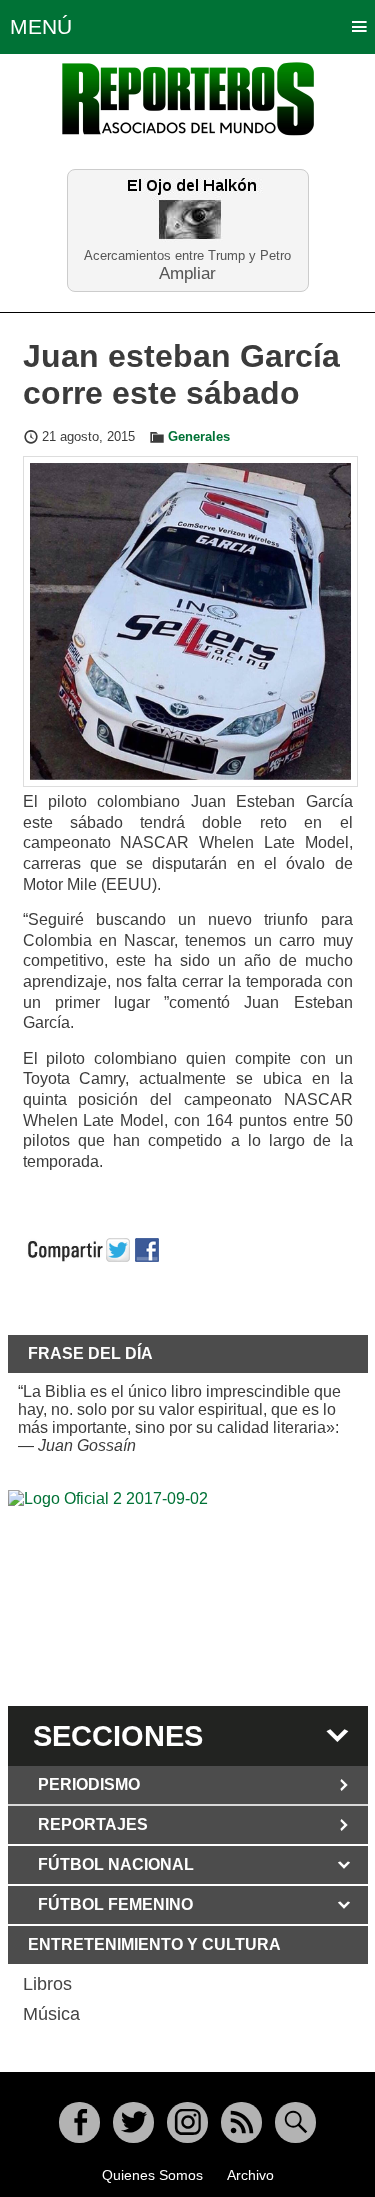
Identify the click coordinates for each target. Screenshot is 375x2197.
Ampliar (187, 272)
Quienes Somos (152, 2175)
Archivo (250, 2175)
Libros (47, 1984)
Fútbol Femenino (115, 1904)
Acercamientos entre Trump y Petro (187, 255)
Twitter (133, 2122)
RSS (241, 2122)
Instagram (187, 2122)
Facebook (79, 2122)
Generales (199, 437)
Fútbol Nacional (116, 1864)
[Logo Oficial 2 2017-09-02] (188, 1595)
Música (51, 2014)
